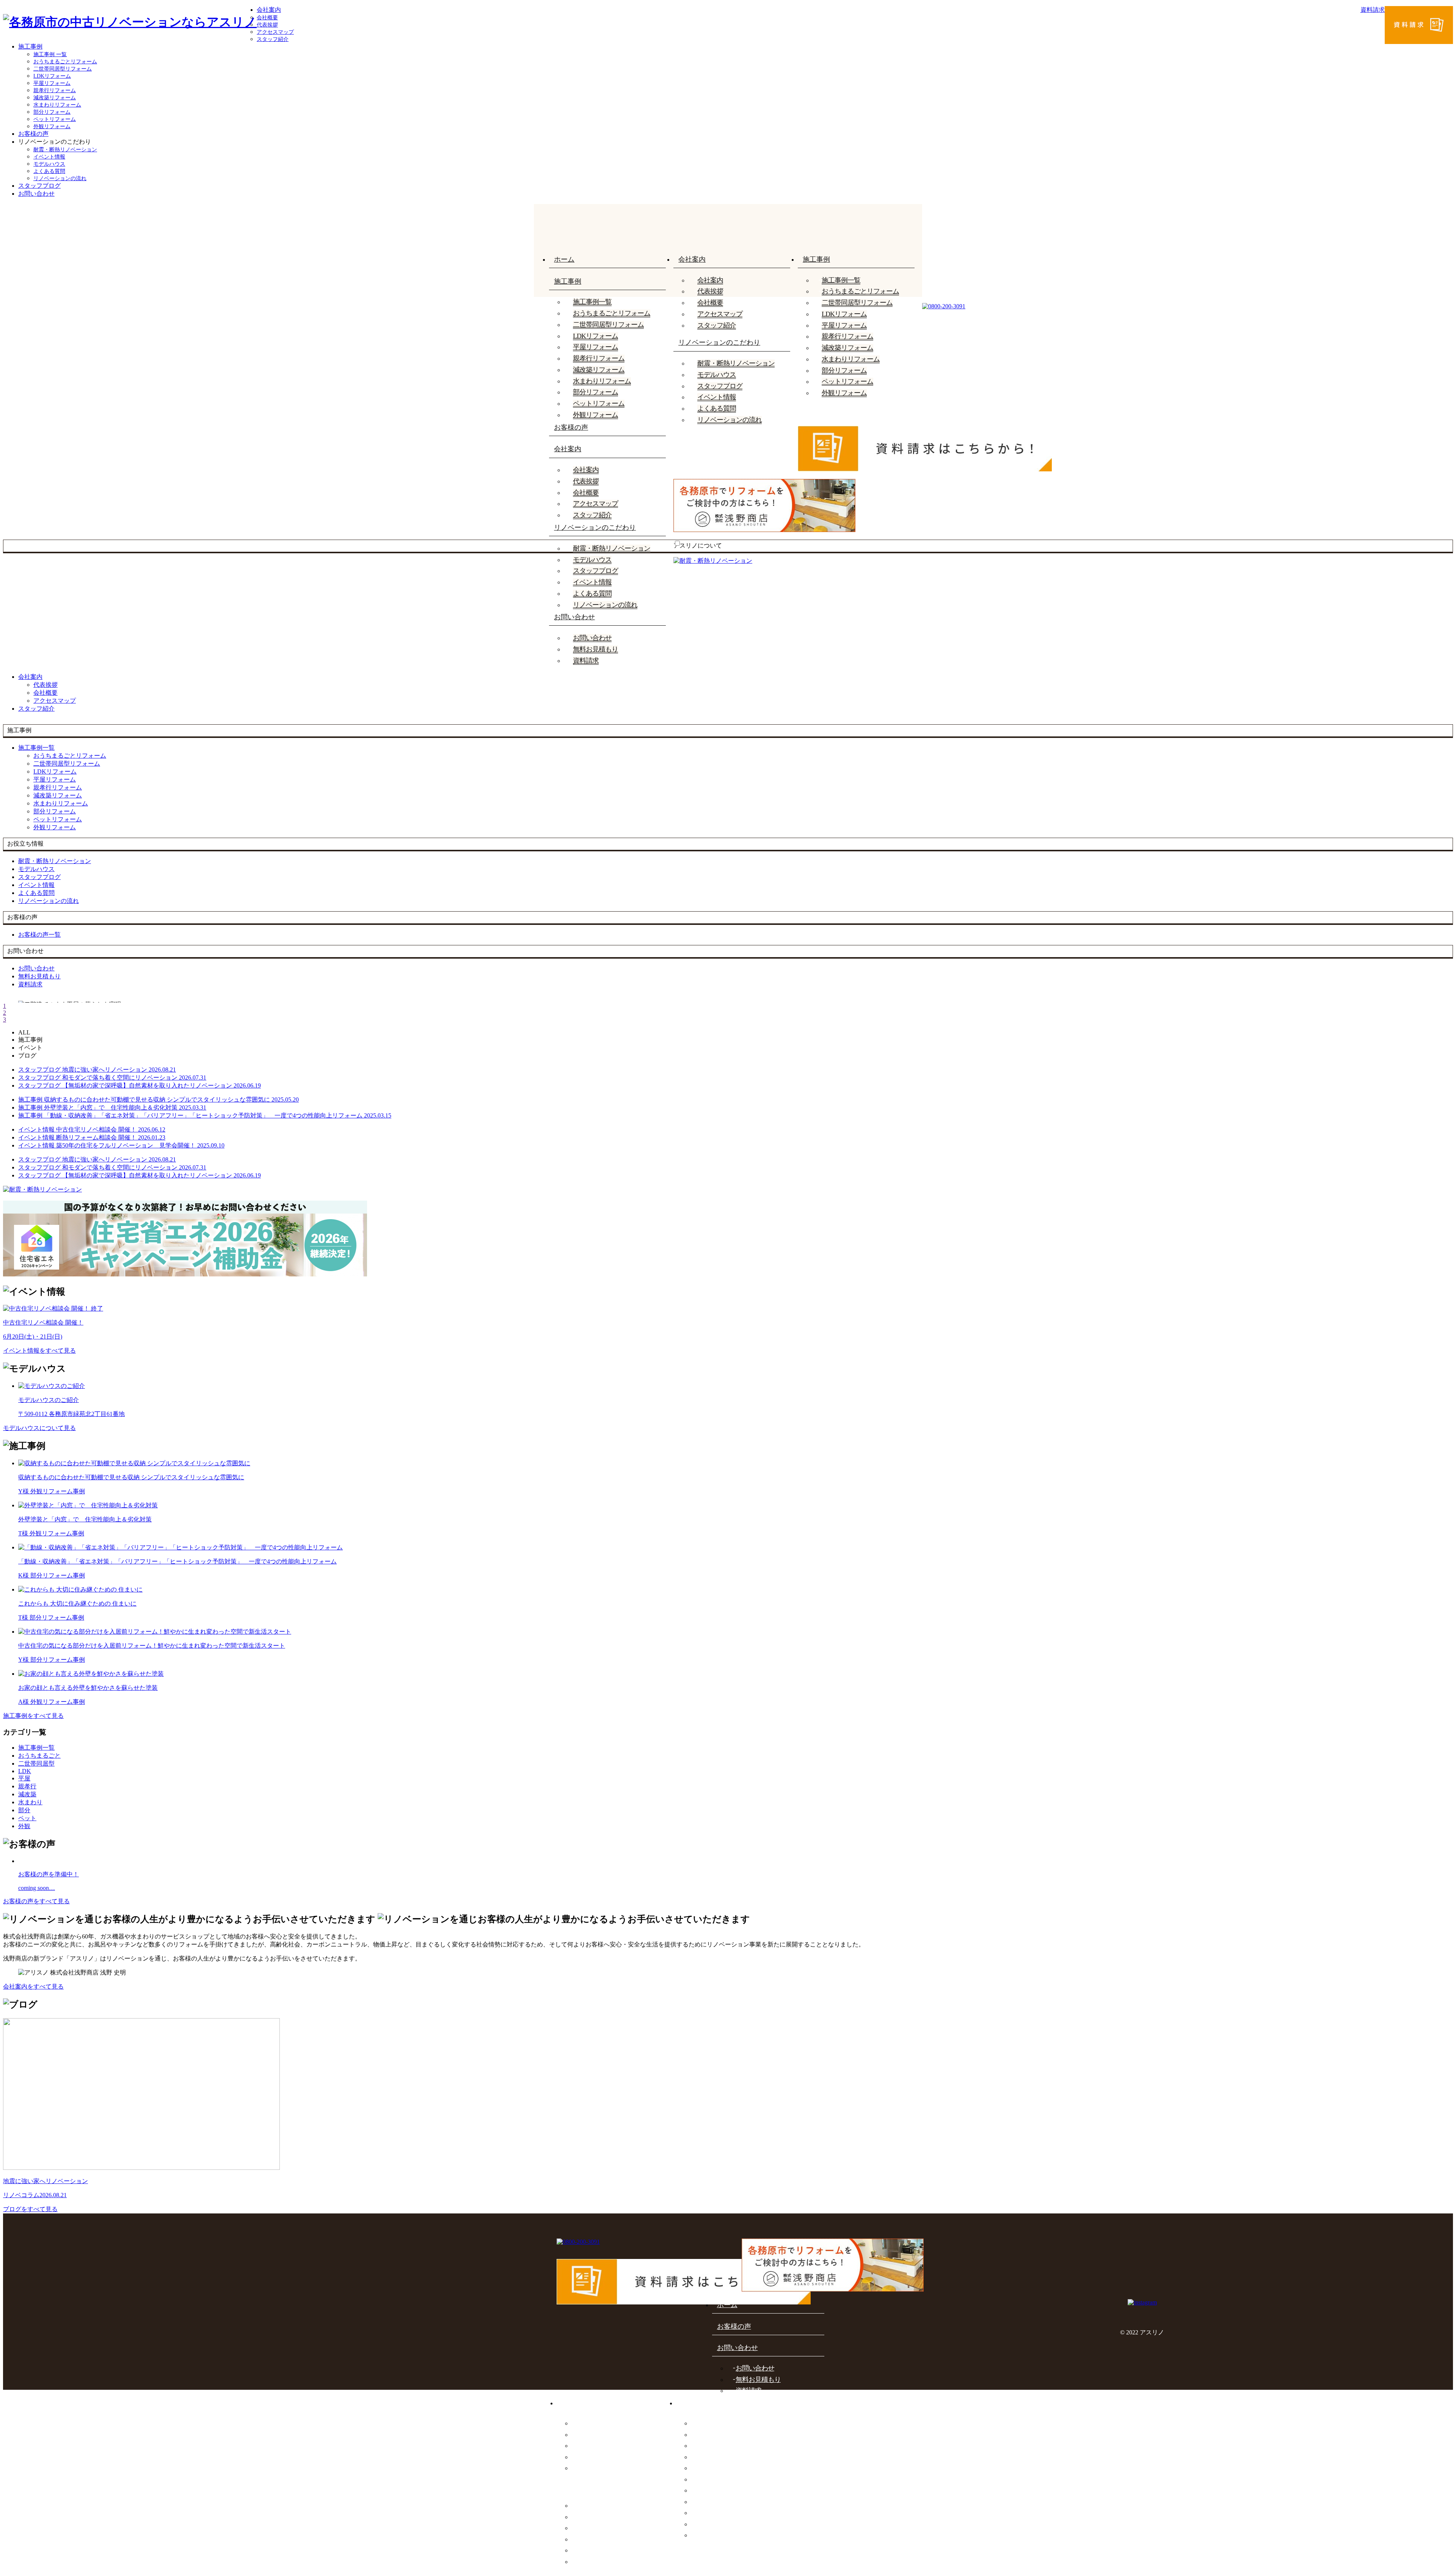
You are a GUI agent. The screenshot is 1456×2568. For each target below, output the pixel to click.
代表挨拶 (267, 25)
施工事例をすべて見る (33, 1716)
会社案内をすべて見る (33, 1986)
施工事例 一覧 (50, 54)
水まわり (30, 1802)
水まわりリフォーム (57, 105)
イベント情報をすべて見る (39, 1351)
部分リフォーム (52, 112)
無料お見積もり (595, 649)
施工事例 (30, 46)
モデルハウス (49, 164)
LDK (25, 1771)
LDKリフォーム (52, 76)
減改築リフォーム (55, 98)
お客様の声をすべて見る (36, 1901)
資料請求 (586, 661)
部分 (24, 1810)
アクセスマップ (275, 32)
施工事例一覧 (592, 302)
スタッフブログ (39, 186)
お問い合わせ (36, 194)
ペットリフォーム (55, 119)
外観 (24, 1826)
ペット (27, 1818)
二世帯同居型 (36, 1764)
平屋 (24, 1778)
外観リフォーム (52, 126)
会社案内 (269, 10)
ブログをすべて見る (30, 2209)
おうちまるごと (39, 1756)
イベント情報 (49, 157)
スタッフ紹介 (273, 39)
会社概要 (267, 18)
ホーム (564, 259)
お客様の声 (33, 134)
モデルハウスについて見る (39, 1428)
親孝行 (27, 1786)
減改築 (27, 1794)
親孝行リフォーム (55, 90)
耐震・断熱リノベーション (65, 150)
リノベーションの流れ (60, 178)
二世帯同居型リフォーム (63, 69)
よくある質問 (49, 171)
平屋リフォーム (52, 83)
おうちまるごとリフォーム (65, 62)
